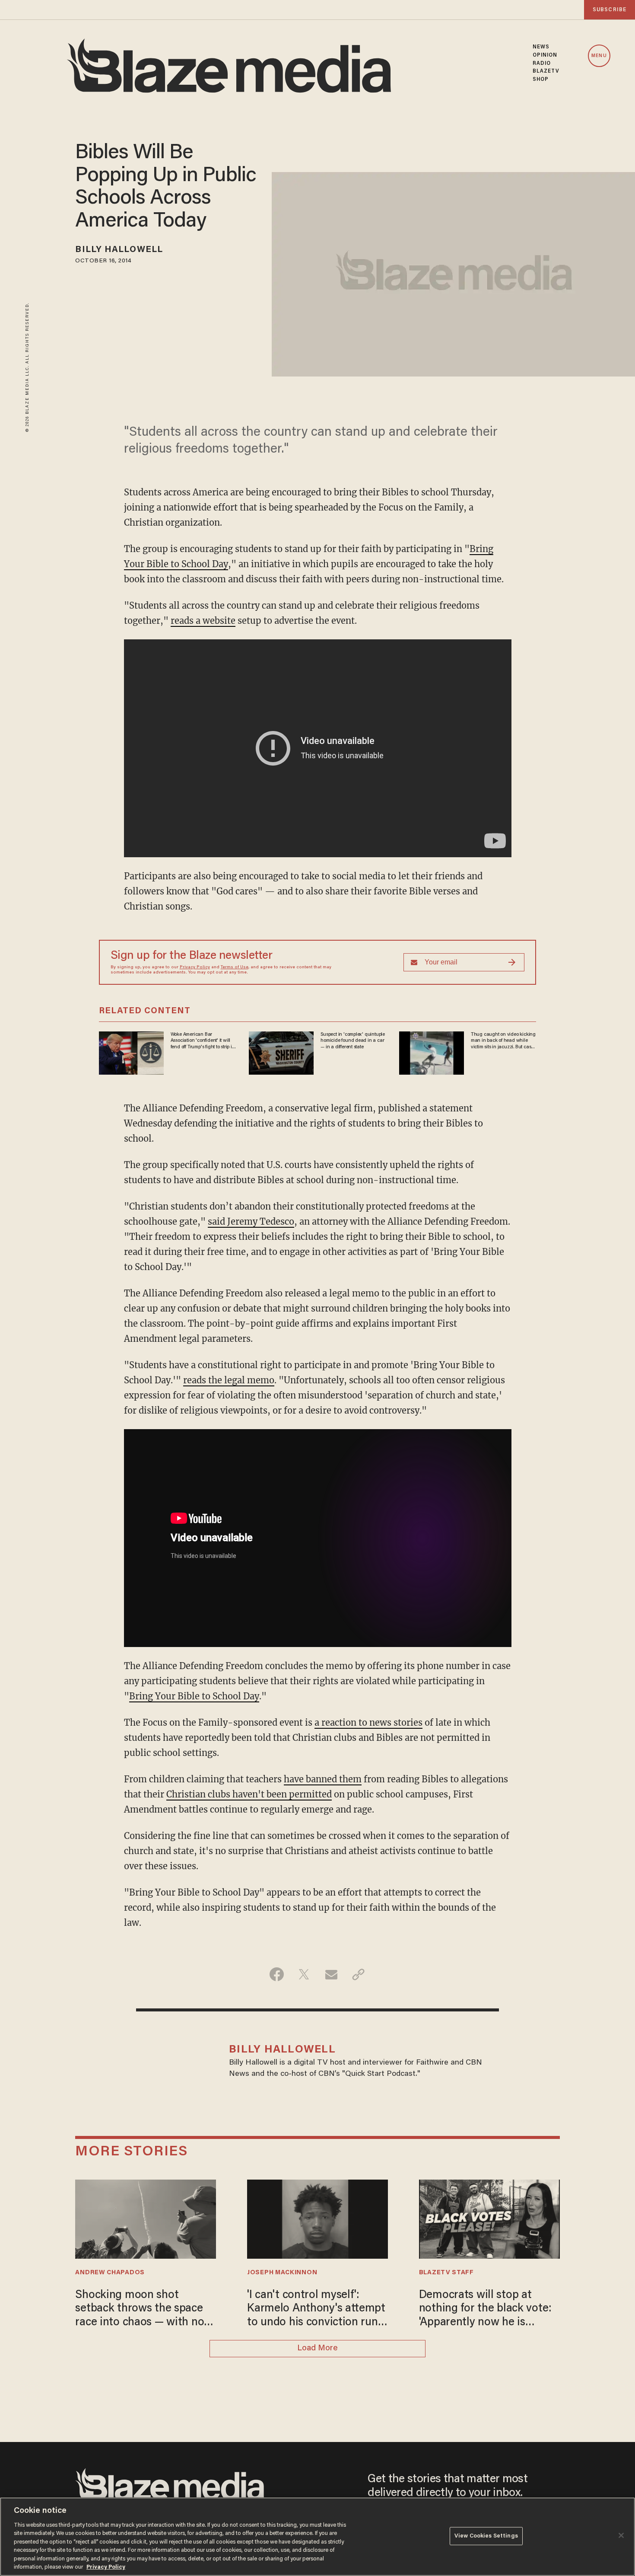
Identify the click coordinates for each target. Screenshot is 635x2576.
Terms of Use (235, 967)
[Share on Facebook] (277, 1974)
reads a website (203, 621)
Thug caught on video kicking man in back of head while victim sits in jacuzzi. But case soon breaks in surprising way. (503, 1041)
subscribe (610, 10)
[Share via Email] (331, 1974)
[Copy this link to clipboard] (358, 1974)
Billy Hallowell (119, 250)
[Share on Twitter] (304, 1974)
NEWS (541, 47)
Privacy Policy (195, 967)
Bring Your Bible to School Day (194, 1696)
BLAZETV (546, 71)
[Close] (621, 2535)
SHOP (541, 80)
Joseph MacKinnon (282, 2273)
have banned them (323, 1779)
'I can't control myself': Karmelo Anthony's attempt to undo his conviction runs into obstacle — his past (316, 2310)
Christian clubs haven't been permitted (249, 1794)
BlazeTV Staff (446, 2273)
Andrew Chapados (110, 2273)
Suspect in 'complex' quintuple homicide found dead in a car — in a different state (353, 1041)
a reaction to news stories (368, 1722)
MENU (599, 56)
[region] (317, 2537)
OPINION (545, 55)
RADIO (542, 64)
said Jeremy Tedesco (251, 1221)
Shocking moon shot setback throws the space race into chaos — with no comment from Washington (144, 2310)
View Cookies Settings (486, 2536)
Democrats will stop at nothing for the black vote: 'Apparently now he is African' (485, 2310)
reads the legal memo (229, 1380)
